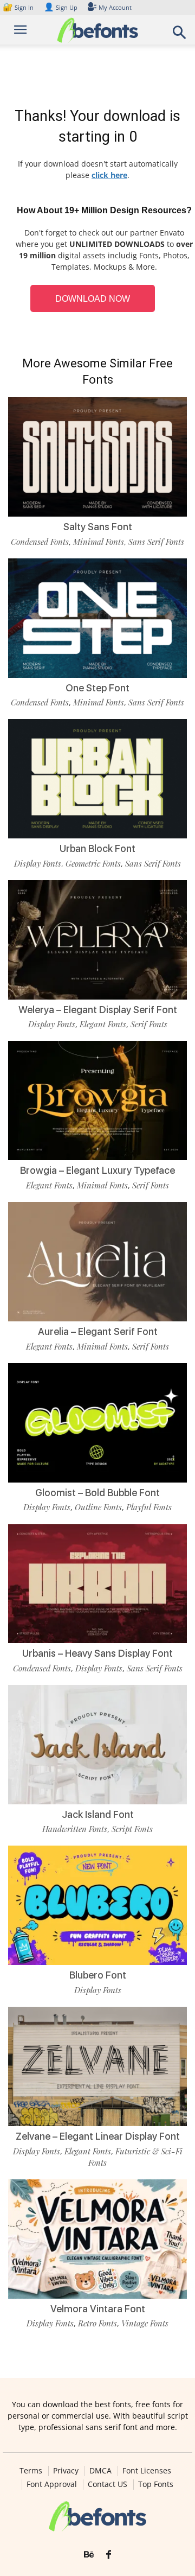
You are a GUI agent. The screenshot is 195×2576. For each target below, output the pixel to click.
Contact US (108, 2484)
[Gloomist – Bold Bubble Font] (97, 1423)
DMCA (100, 2471)
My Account (115, 7)
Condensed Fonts (40, 542)
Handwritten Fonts (75, 1829)
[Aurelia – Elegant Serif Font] (97, 1262)
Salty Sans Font (98, 527)
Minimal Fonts (99, 542)
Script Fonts (132, 1829)
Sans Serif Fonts (156, 542)
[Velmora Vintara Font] (97, 2239)
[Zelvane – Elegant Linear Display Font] (97, 2066)
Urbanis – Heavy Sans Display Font (97, 1653)
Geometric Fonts (93, 863)
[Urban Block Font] (97, 779)
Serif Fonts (149, 1024)
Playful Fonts (149, 1507)
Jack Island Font (98, 1814)
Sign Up (61, 7)
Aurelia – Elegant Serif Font (98, 1331)
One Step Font (97, 688)
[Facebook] (109, 2555)
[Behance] (89, 2555)
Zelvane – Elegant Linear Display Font (98, 2136)
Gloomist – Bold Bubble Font (97, 1493)
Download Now (93, 299)
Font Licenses (147, 2471)
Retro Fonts (97, 2323)
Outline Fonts (98, 1507)
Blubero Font (98, 1975)
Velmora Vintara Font (98, 2309)
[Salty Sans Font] (97, 457)
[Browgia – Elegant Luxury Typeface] (97, 1101)
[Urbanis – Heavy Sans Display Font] (97, 1583)
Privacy (66, 2471)
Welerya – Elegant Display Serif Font (98, 1010)
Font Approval (52, 2484)
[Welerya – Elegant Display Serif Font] (97, 940)
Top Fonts (156, 2484)
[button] (180, 36)
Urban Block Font (97, 848)
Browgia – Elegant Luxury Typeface (97, 1170)
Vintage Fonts (145, 2323)
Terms (31, 2471)
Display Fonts (38, 863)
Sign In (19, 7)
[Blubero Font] (97, 1905)
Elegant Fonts (103, 1024)
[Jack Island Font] (97, 1745)
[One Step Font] (97, 618)
